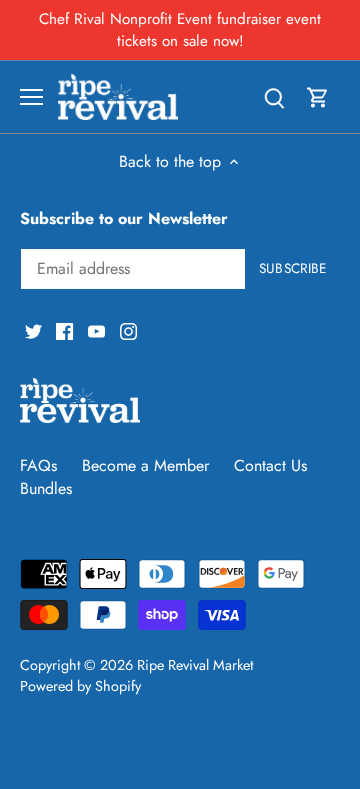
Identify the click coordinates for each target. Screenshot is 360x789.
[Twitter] (33, 330)
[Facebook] (64, 330)
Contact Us (270, 465)
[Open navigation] (31, 97)
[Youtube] (96, 330)
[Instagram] (128, 330)
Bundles (46, 488)
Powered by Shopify (80, 686)
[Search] (274, 96)
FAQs (38, 465)
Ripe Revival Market (195, 665)
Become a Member (145, 465)
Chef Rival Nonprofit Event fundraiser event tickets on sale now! (180, 30)
